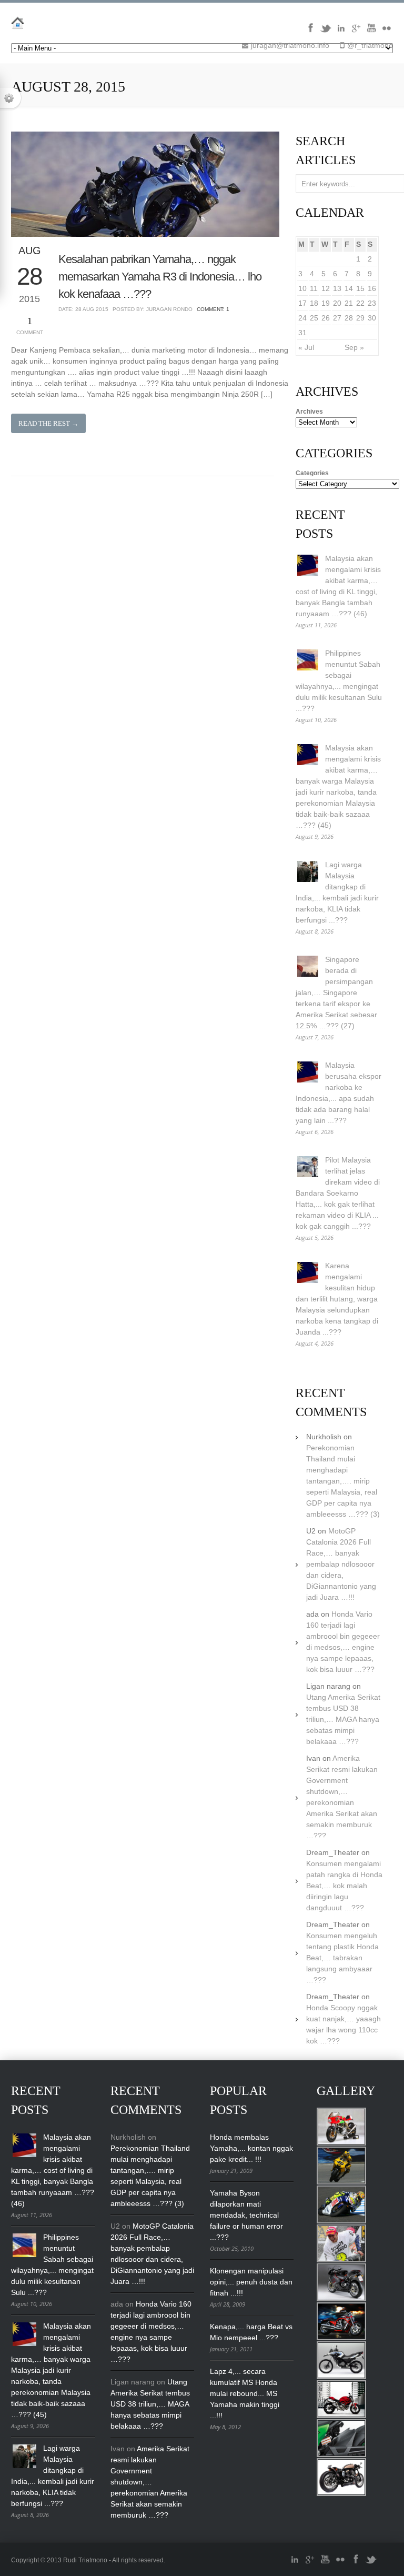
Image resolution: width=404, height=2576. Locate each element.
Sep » (354, 347)
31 (302, 333)
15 (360, 288)
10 (302, 288)
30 (372, 318)
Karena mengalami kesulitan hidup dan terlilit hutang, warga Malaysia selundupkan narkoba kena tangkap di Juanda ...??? (337, 1299)
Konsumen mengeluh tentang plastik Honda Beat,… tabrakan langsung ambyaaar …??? (342, 1958)
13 (337, 288)
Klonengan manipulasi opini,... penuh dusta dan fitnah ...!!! (251, 2282)
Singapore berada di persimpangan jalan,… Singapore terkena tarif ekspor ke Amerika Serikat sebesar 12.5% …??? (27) (336, 993)
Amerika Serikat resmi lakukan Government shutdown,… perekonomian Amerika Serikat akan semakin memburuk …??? (150, 2482)
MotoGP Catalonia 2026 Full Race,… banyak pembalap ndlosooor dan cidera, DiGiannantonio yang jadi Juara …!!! (341, 1564)
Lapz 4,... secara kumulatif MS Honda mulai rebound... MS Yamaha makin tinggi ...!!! (245, 2393)
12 (326, 288)
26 (326, 318)
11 (314, 288)
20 (337, 303)
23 (372, 303)
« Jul (306, 347)
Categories (312, 473)
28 (349, 318)
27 (337, 318)
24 (302, 318)
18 (314, 303)
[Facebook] (310, 32)
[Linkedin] (341, 32)
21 (349, 303)
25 (314, 318)
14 (349, 288)
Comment (30, 325)
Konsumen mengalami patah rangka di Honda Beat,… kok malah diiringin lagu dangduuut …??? (344, 1886)
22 (360, 303)
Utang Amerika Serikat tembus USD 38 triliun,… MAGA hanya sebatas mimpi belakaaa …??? (343, 1719)
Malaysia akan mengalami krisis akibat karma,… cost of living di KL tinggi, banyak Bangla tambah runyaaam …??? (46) (53, 2170)
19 (326, 303)
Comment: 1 (213, 309)
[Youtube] (371, 32)
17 (302, 303)
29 (360, 318)
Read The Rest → (48, 423)
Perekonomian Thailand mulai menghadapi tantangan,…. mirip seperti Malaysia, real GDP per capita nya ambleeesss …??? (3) (343, 1481)
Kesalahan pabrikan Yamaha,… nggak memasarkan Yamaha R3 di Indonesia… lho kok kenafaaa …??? (160, 277)
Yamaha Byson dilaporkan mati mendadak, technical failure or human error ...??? (246, 2215)
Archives (309, 412)
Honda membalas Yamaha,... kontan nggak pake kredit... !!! (251, 2148)
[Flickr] (387, 32)
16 (372, 288)
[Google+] (356, 32)
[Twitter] (326, 32)
